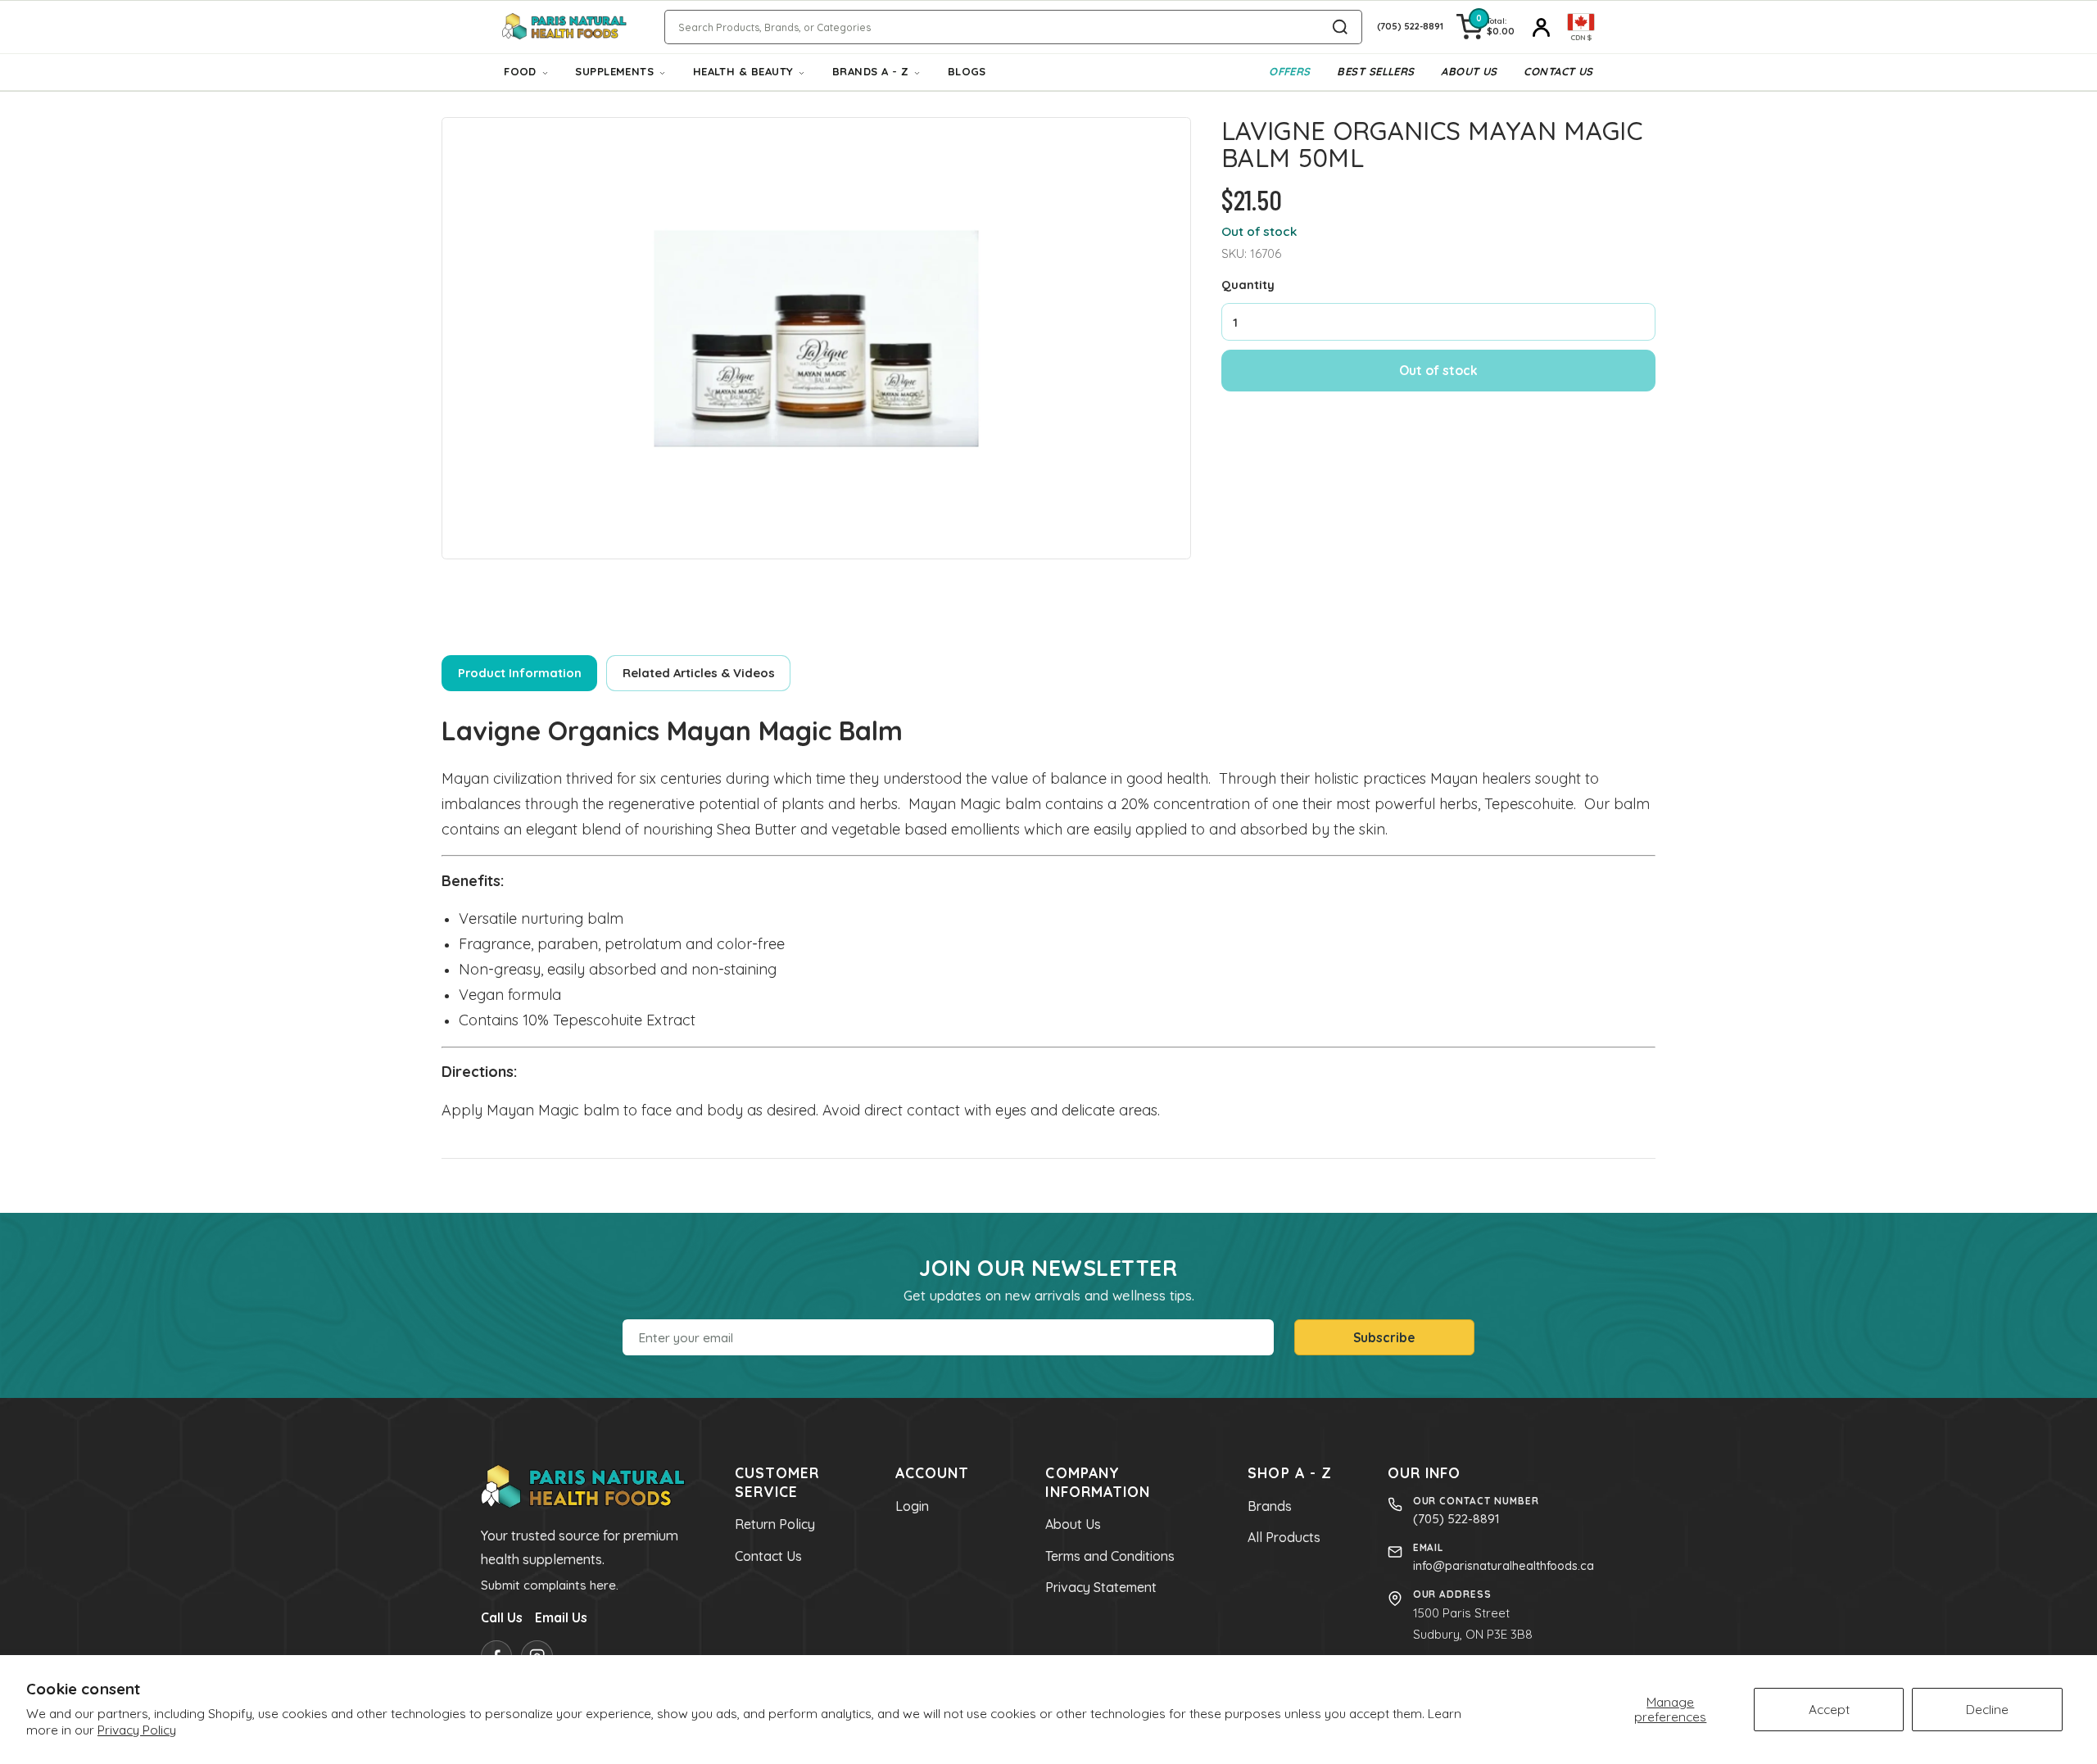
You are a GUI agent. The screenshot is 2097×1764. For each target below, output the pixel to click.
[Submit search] (1340, 27)
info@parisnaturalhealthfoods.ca (1504, 1566)
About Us (1469, 71)
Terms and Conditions (1110, 1556)
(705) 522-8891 (1456, 1519)
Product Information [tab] (520, 673)
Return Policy (775, 1524)
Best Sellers (1375, 71)
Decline (1987, 1709)
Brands (1270, 1506)
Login (912, 1506)
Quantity (1248, 285)
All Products (1284, 1537)
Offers (1290, 71)
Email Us (561, 1617)
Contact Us (1558, 71)
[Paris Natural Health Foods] (564, 27)
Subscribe (1384, 1337)
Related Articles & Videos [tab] (699, 673)
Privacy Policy (137, 1730)
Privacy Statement (1101, 1587)
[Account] (1541, 27)
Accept (1829, 1709)
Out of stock (1438, 370)
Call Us (502, 1617)
